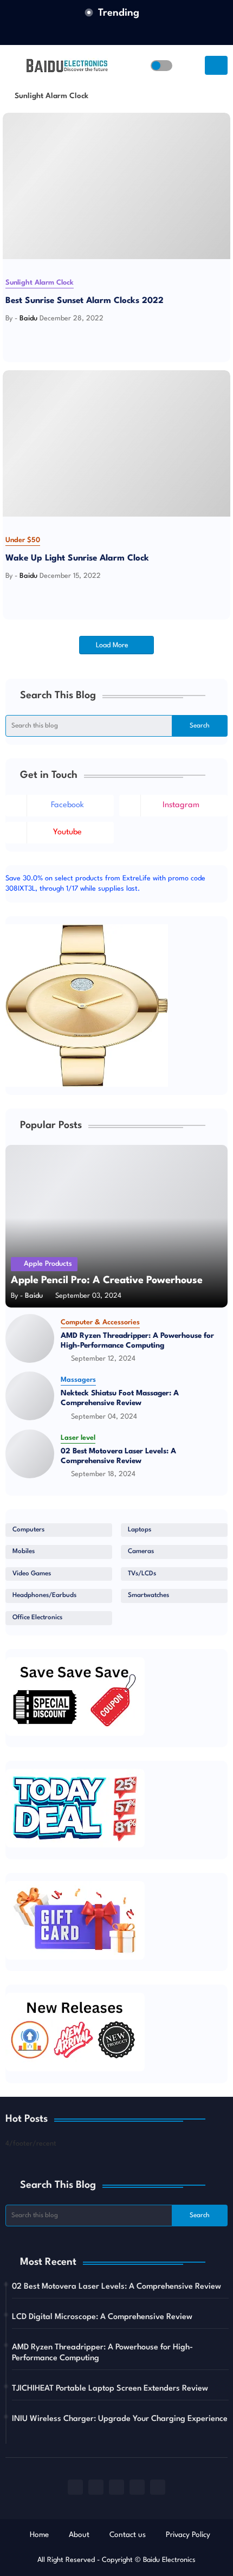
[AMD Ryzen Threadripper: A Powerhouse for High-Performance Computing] (30, 1338)
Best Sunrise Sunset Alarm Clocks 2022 (85, 301)
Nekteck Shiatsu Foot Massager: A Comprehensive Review (120, 1398)
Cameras (141, 1551)
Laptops (140, 1530)
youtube (67, 832)
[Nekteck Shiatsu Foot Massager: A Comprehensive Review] (30, 1396)
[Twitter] (20, 337)
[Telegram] (43, 337)
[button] (161, 66)
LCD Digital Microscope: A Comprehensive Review (102, 2317)
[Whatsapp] (31, 337)
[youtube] (116, 2487)
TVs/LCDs (142, 1574)
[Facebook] (8, 337)
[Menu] (13, 66)
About (79, 2535)
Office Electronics (37, 1618)
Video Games (32, 1574)
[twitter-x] (127, 33)
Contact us (128, 2535)
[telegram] (158, 2487)
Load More (113, 645)
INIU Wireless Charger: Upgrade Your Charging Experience (120, 2419)
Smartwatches (148, 1595)
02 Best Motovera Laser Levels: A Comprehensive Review (118, 1456)
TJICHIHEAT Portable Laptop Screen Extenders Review (110, 2389)
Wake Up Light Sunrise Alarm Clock (77, 558)
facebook (67, 805)
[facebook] (106, 33)
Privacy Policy (188, 2535)
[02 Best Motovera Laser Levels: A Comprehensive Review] (30, 1454)
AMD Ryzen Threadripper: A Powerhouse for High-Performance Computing (137, 1341)
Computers (28, 1530)
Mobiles (24, 1551)
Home (39, 2535)
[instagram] (137, 2487)
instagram (181, 805)
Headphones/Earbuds (44, 1595)
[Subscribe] (216, 65)
